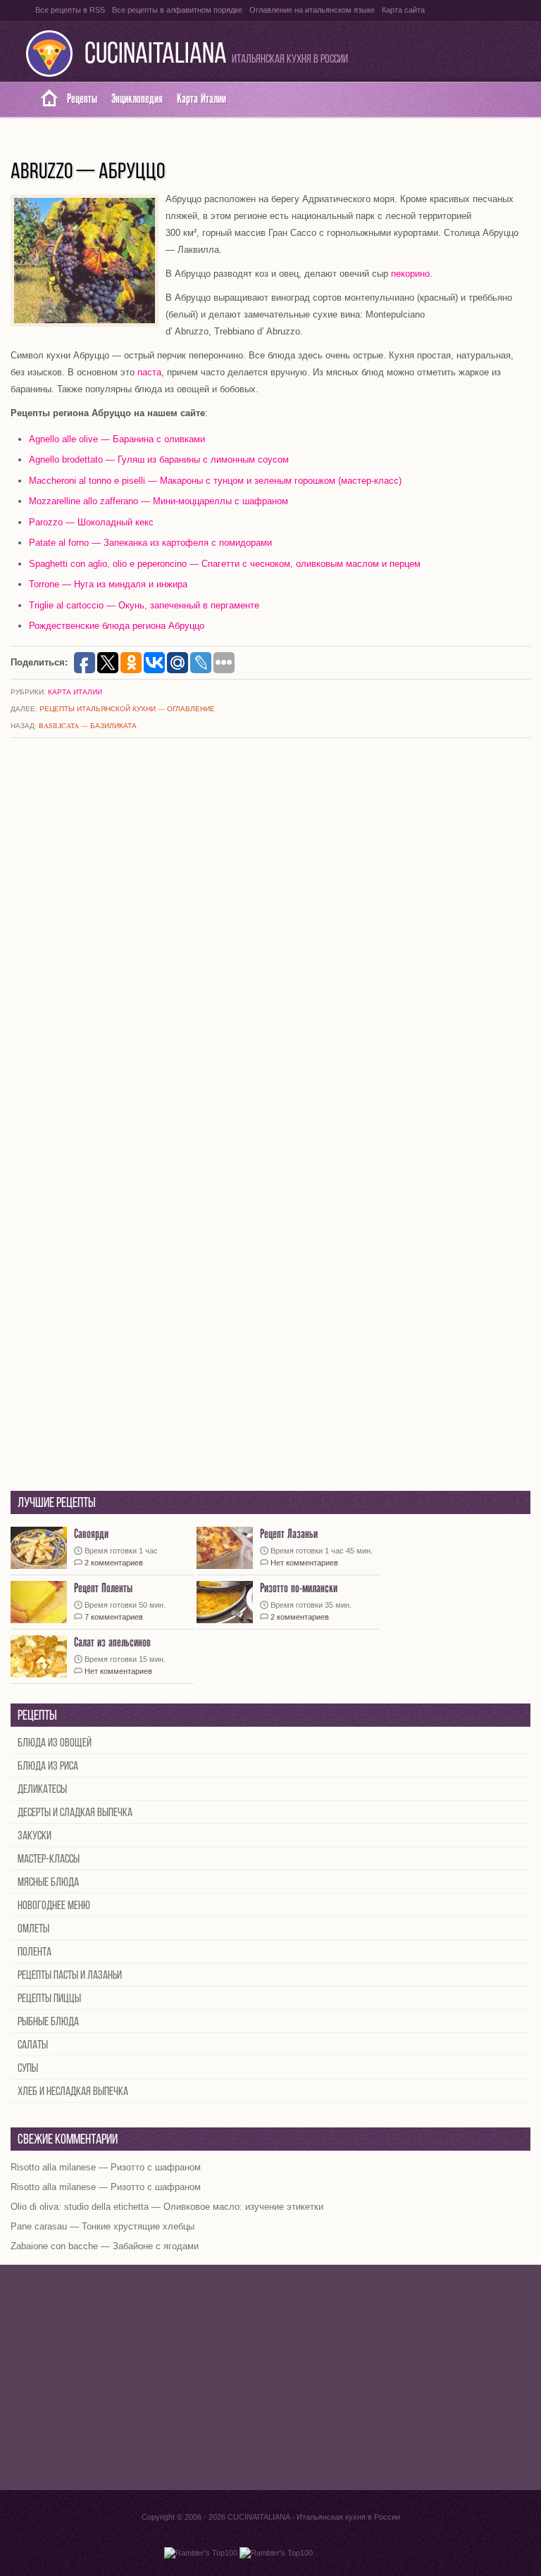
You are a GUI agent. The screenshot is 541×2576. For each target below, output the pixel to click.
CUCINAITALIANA (156, 55)
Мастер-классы (49, 1859)
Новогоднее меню (54, 1906)
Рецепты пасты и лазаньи (70, 1976)
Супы (28, 2069)
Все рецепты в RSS (70, 10)
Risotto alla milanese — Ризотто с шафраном (106, 2167)
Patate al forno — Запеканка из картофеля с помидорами (150, 543)
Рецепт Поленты (103, 1588)
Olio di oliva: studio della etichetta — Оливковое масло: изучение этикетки (167, 2207)
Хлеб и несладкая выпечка (73, 2092)
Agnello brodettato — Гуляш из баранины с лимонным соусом (159, 459)
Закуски (35, 1836)
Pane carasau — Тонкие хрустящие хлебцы (102, 2226)
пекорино (410, 274)
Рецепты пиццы (49, 1999)
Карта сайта (403, 10)
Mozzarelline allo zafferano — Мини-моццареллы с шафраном (158, 501)
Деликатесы (42, 1790)
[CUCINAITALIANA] (44, 99)
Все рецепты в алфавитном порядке (177, 10)
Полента (35, 1952)
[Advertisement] (270, 2377)
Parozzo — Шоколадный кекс (91, 522)
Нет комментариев (304, 1563)
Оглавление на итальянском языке (312, 10)
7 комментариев (114, 1617)
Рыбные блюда (48, 2022)
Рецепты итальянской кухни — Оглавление (127, 708)
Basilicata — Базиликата (88, 725)
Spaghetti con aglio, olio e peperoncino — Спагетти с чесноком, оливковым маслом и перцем (225, 564)
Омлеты (33, 1929)
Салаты (33, 2045)
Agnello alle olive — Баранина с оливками (117, 439)
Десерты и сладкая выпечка (75, 1813)
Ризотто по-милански (299, 1588)
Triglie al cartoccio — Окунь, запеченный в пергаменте (144, 605)
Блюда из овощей (55, 1743)
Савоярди (91, 1534)
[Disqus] (270, 935)
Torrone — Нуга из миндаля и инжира (108, 584)
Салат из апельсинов (112, 1643)
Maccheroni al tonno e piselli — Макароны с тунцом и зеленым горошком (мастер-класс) (215, 481)
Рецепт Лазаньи (289, 1534)
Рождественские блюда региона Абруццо (117, 626)
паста (149, 372)
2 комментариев (114, 1563)
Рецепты (82, 99)
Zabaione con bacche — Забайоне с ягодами (105, 2246)
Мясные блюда (48, 1883)
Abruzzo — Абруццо (88, 173)
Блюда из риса (48, 1767)
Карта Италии (201, 99)
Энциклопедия (137, 99)
